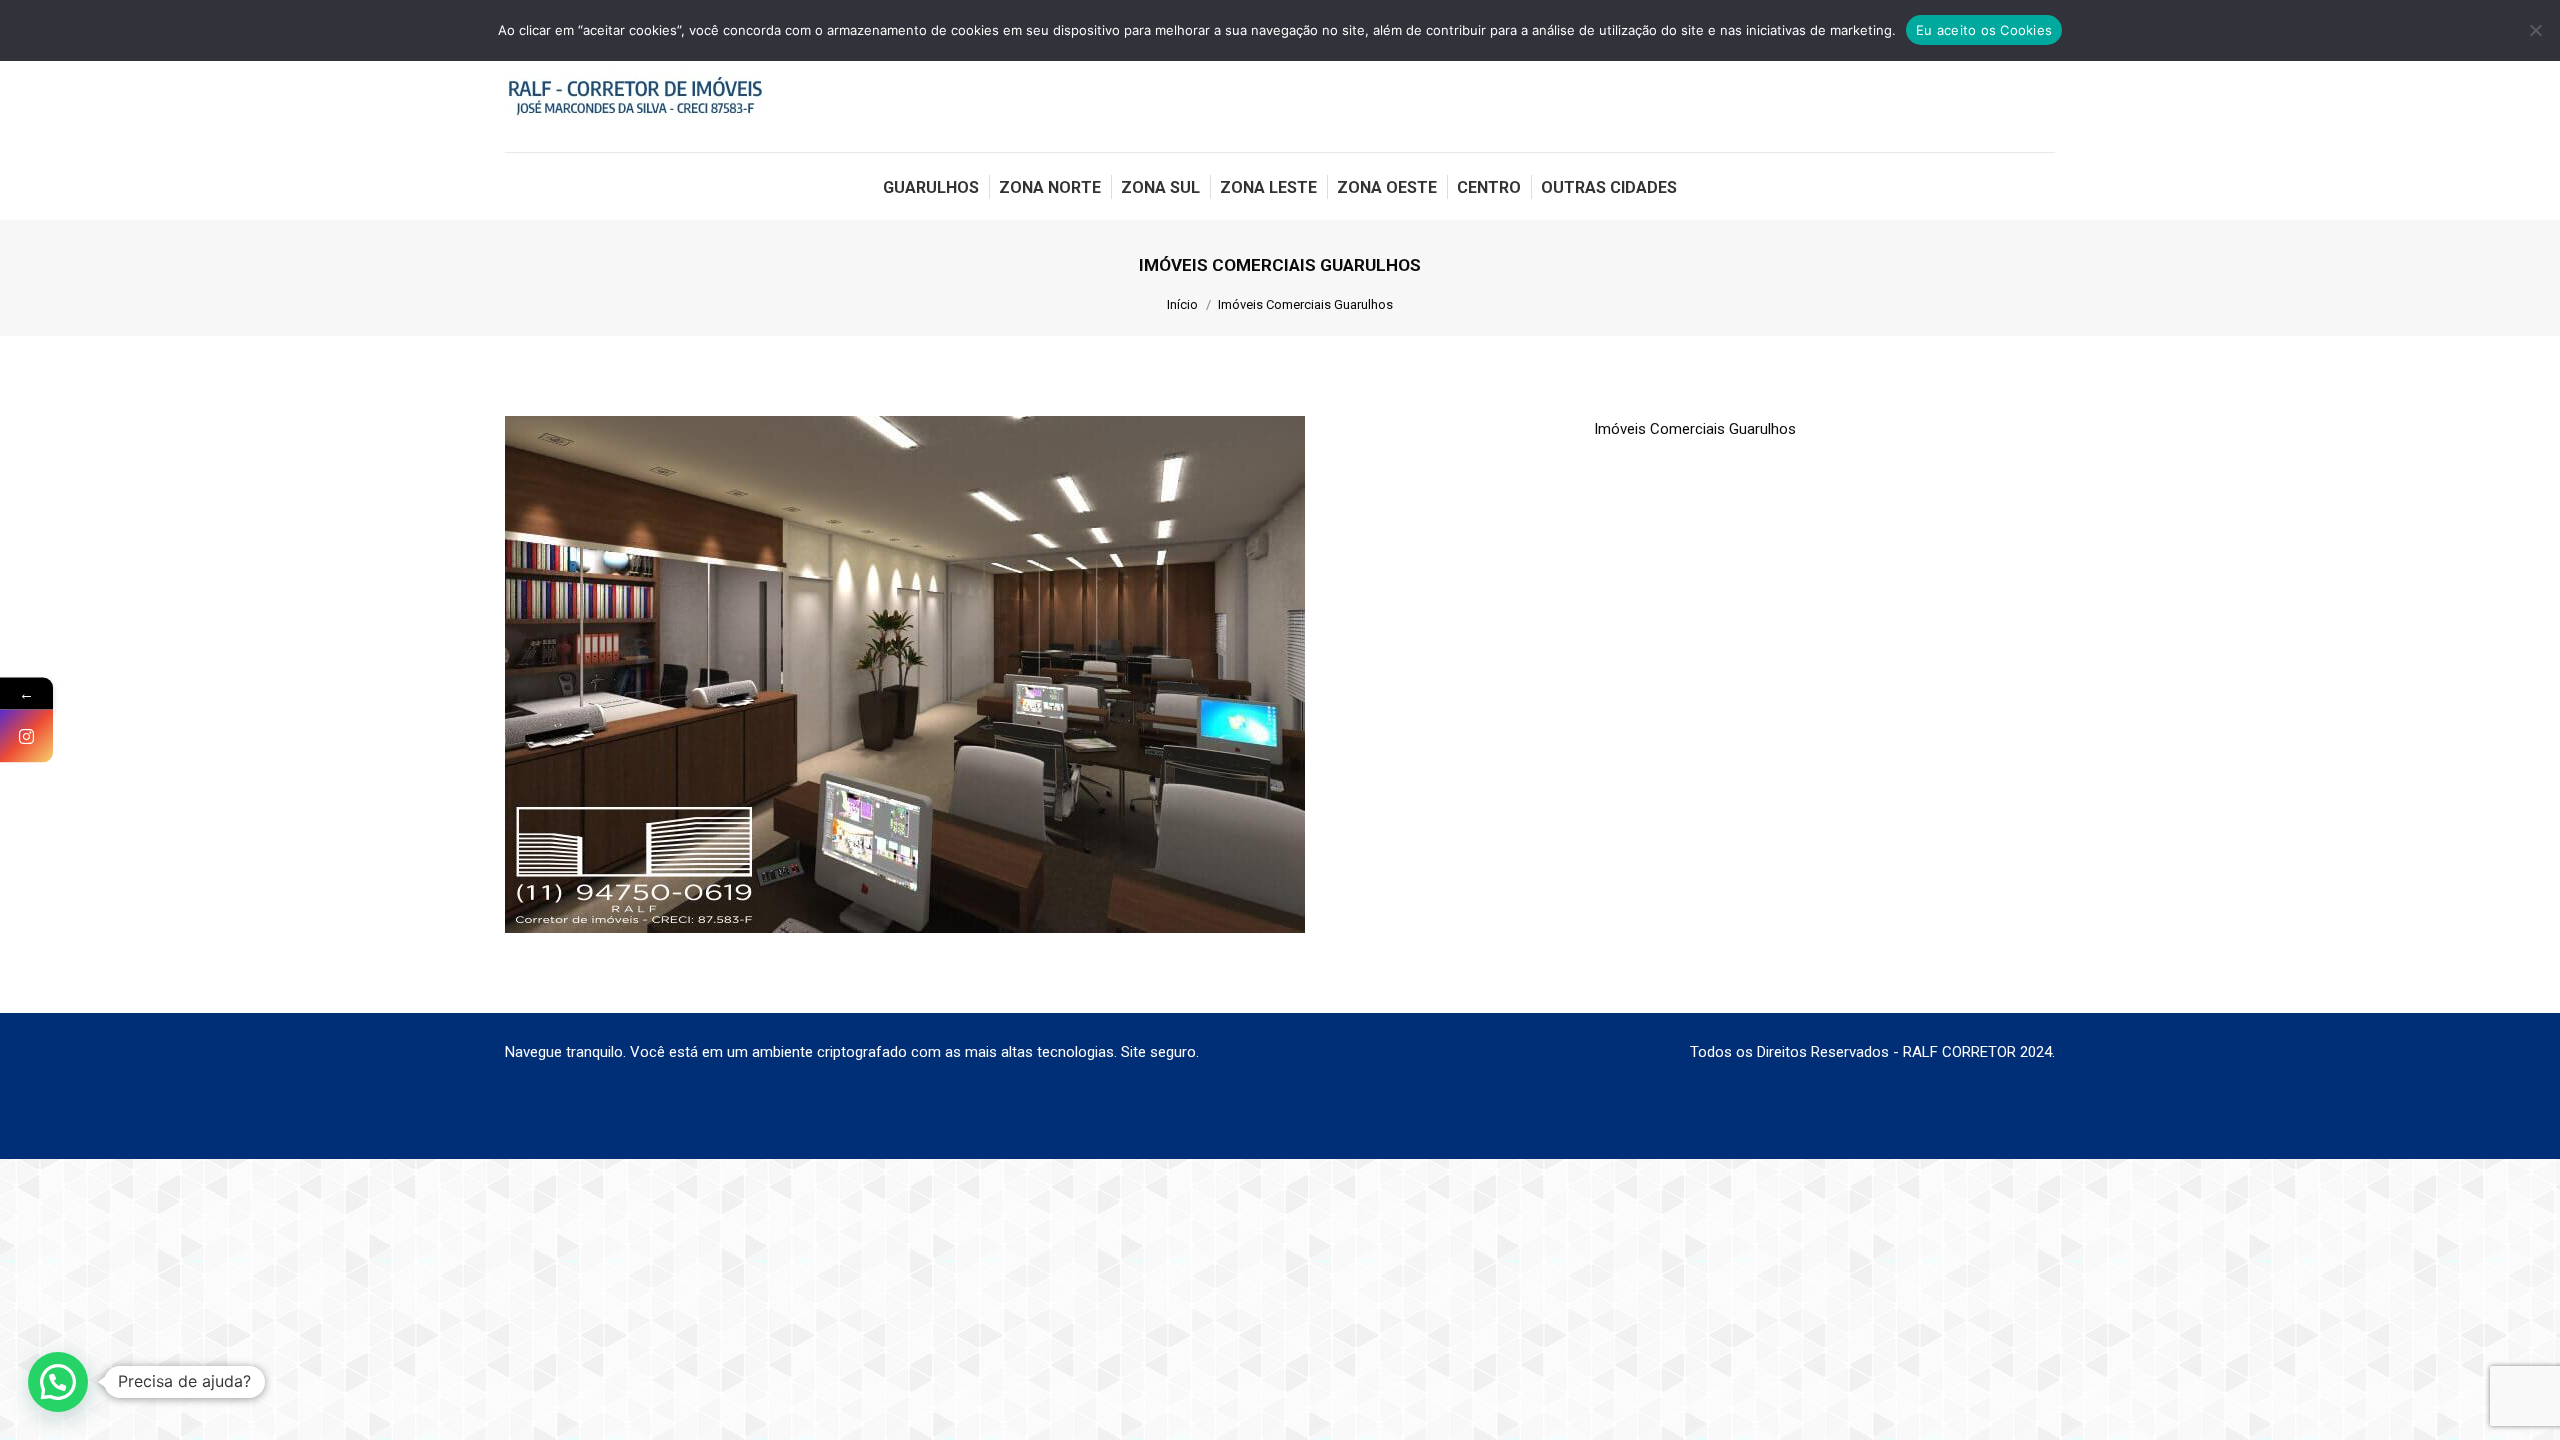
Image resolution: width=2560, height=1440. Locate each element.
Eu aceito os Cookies (1984, 30)
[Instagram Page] (26, 736)
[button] (58, 1382)
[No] (2535, 30)
